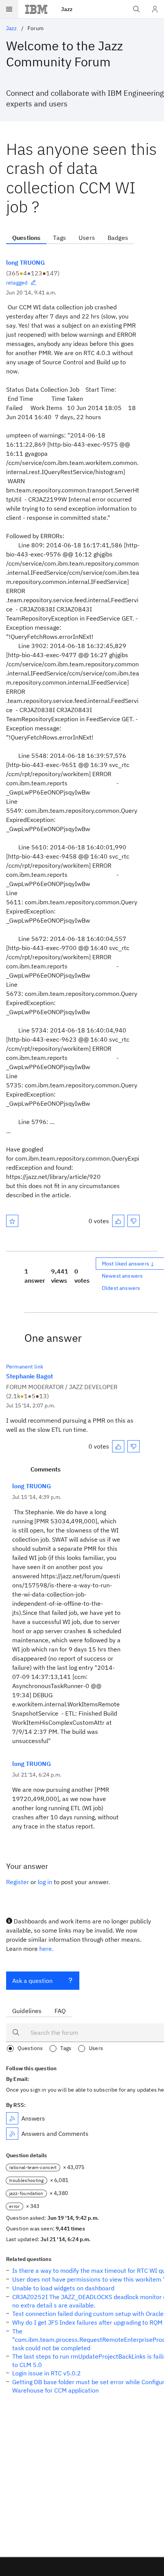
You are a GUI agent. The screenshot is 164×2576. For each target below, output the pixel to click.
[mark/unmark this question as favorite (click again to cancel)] (12, 1221)
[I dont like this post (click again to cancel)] (133, 1221)
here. (46, 1949)
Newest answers (122, 1276)
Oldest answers (121, 1288)
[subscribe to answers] (12, 2118)
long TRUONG (25, 262)
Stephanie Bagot (30, 1376)
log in (45, 1882)
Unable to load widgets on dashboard (63, 2288)
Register (18, 1882)
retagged (17, 283)
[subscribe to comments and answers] (12, 2134)
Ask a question (32, 1981)
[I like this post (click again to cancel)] (118, 1221)
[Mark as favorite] (12, 1221)
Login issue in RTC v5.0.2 (47, 2373)
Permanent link (25, 1367)
